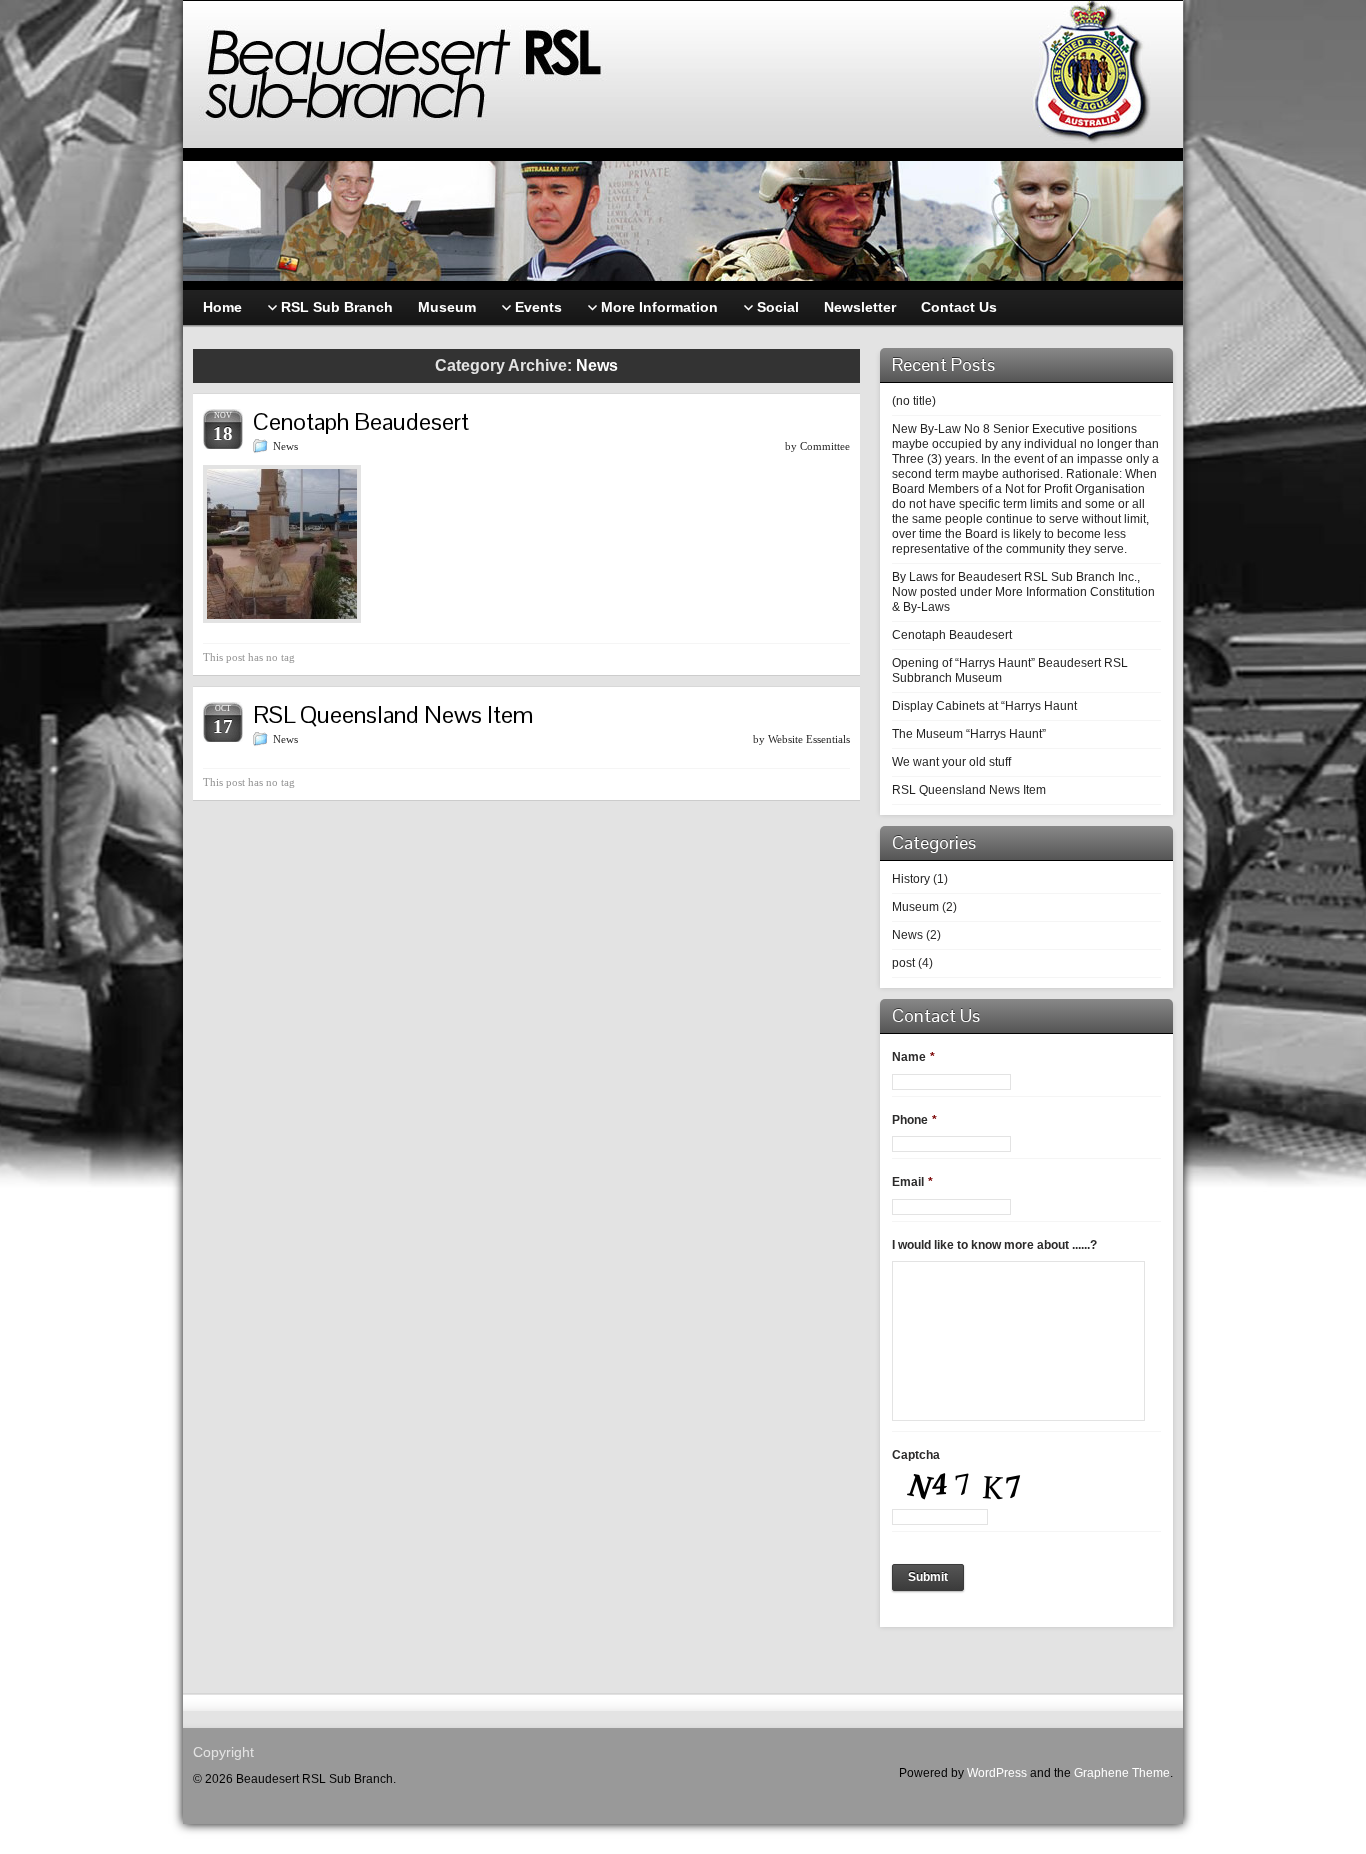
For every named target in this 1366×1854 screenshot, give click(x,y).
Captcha (916, 1455)
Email (912, 1182)
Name (913, 1057)
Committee (825, 446)
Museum (915, 907)
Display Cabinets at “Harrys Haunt (984, 706)
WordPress (997, 1773)
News (285, 446)
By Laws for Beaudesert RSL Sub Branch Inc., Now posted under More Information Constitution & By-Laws (1023, 592)
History (911, 879)
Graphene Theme (1122, 1773)
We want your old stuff (951, 762)
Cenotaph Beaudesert (361, 421)
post (903, 963)
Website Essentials (809, 739)
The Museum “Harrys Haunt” (969, 734)
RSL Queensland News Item (393, 714)
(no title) (914, 401)
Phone (914, 1120)
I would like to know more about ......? (994, 1245)
